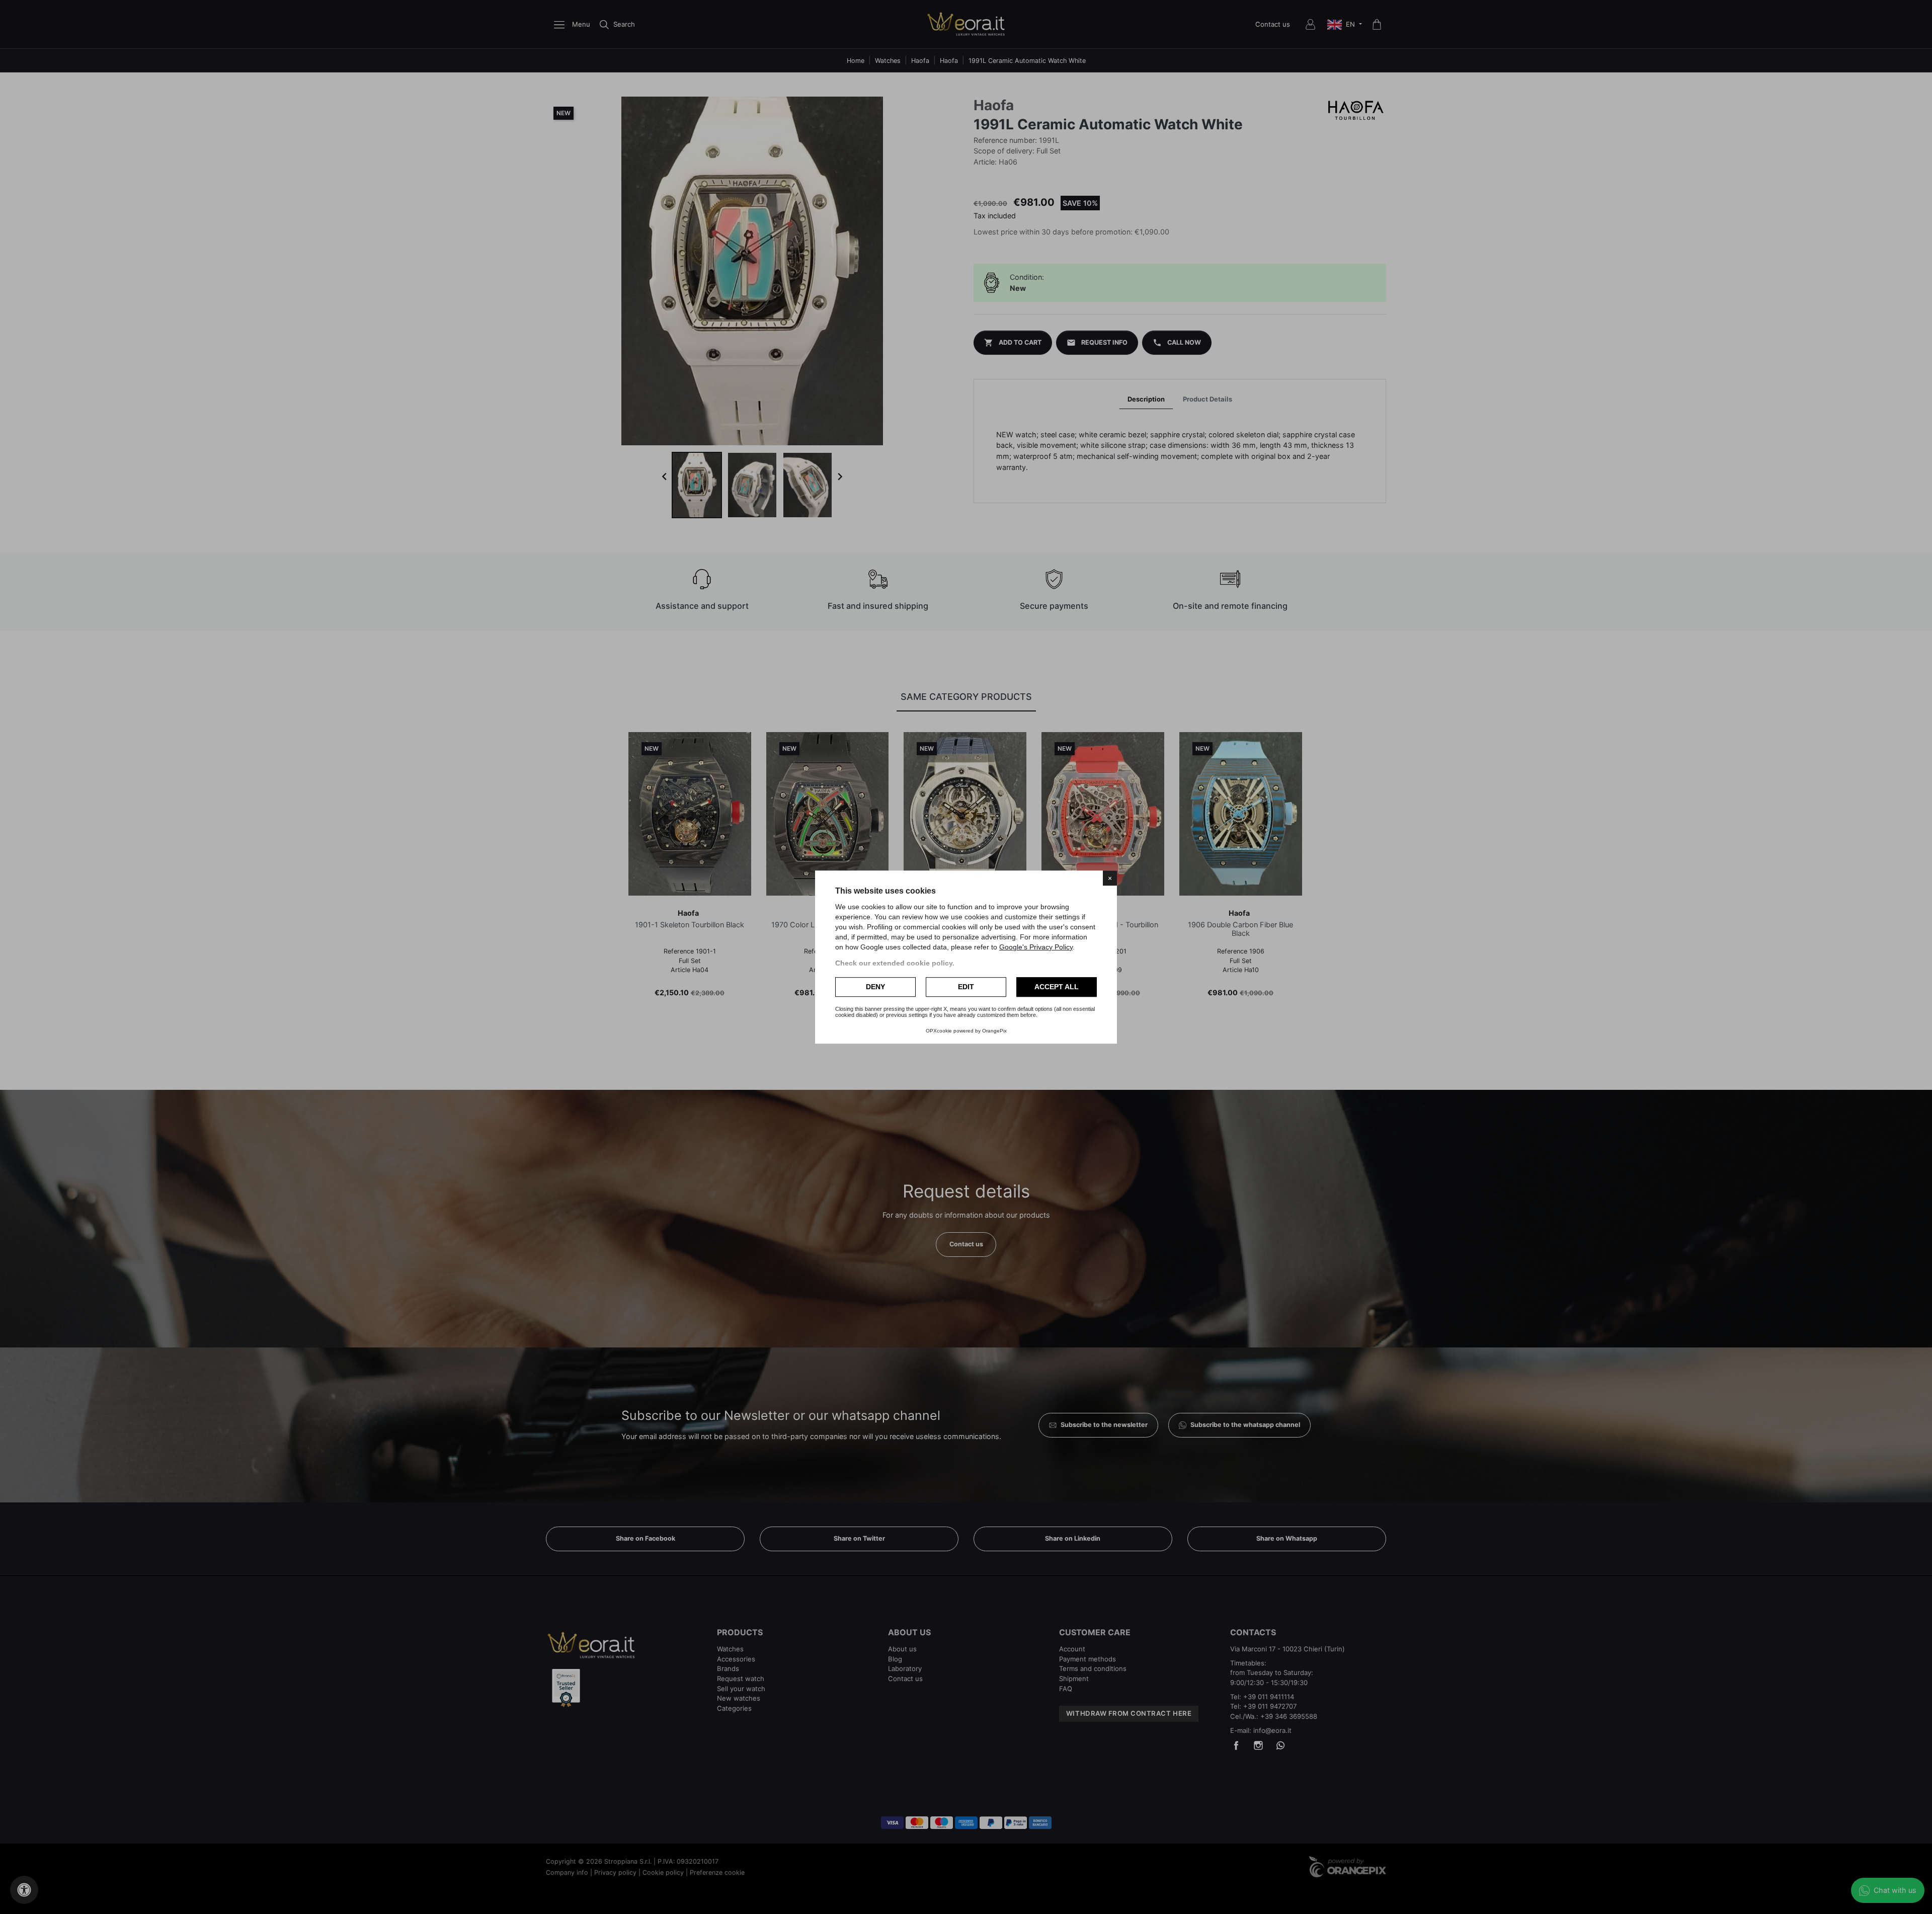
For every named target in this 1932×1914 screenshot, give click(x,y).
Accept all (1057, 987)
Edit (966, 987)
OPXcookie (939, 1031)
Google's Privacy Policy (1036, 947)
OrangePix (994, 1031)
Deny (875, 987)
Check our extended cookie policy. (895, 963)
